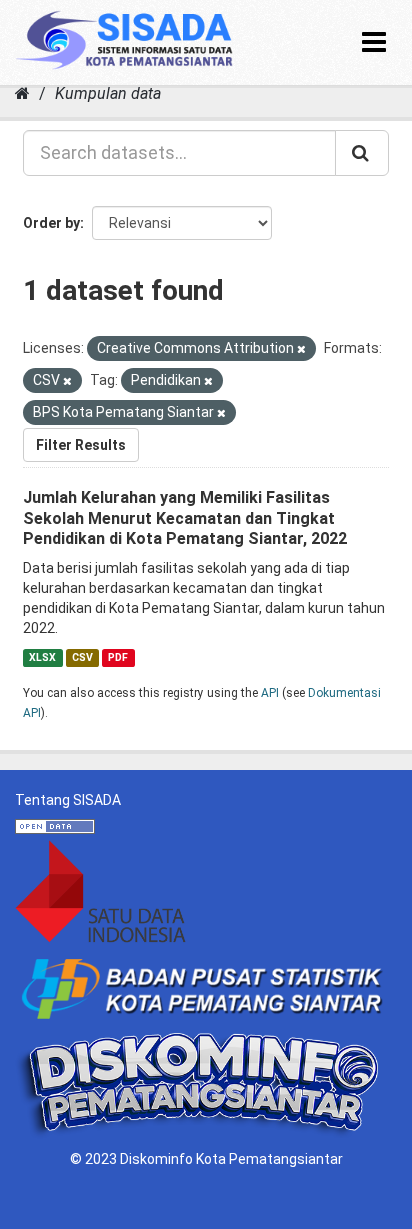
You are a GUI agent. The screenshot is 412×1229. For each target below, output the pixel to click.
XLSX (42, 657)
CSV (82, 657)
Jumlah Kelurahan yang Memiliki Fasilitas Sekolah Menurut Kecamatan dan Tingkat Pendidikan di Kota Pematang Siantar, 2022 (185, 518)
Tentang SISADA (68, 800)
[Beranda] (22, 93)
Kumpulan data (108, 93)
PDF (118, 657)
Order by (51, 223)
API (270, 693)
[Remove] (301, 349)
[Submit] (362, 153)
